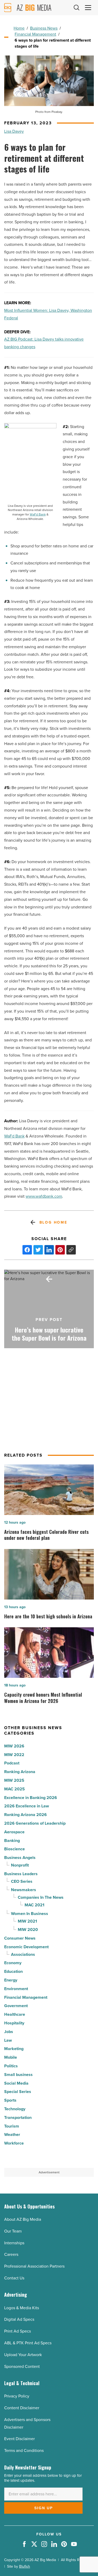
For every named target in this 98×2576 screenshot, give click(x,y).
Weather (12, 2134)
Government (16, 2006)
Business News (44, 28)
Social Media (16, 2083)
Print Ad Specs (18, 2331)
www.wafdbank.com (44, 1196)
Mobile (11, 2057)
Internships (14, 2243)
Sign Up (44, 2508)
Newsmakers (24, 1890)
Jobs (9, 2032)
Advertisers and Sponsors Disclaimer (27, 2423)
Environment (16, 1989)
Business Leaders (21, 1874)
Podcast (12, 1763)
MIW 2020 (28, 1930)
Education (13, 1971)
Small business (18, 2075)
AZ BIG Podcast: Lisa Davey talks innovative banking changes (44, 343)
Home (19, 28)
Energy (11, 1980)
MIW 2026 (14, 1746)
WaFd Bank (38, 515)
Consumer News (20, 1938)
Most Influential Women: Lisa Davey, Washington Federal (48, 314)
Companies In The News (41, 1897)
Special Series (18, 2092)
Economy (13, 1963)
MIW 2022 (14, 1755)
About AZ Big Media (23, 2219)
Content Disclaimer (22, 2408)
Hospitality (14, 2023)
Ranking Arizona (20, 1772)
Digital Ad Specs (19, 2319)
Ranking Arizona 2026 (25, 1815)
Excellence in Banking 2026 (31, 1798)
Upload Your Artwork (23, 2355)
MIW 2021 (27, 1921)
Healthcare (15, 2014)
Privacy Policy (17, 2396)
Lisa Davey (14, 131)
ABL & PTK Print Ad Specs (28, 2343)
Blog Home (53, 1222)
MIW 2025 (14, 1780)
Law (8, 2040)
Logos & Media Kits (22, 2308)
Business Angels (20, 1858)
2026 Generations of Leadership (35, 1823)
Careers (11, 2254)
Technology (15, 2109)
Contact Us (14, 2278)
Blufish (25, 2566)
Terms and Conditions (24, 2450)
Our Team (13, 2231)
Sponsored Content (22, 2366)
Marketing (14, 2049)
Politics (11, 2066)
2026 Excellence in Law (27, 1806)
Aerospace (14, 1832)
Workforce (14, 2143)
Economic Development (26, 1947)
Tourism (12, 2126)
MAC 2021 (34, 1905)
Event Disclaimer (19, 2439)
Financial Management (35, 34)
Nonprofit (20, 1865)
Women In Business (30, 1914)
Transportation (18, 2117)
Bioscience (15, 1849)
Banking (12, 1841)
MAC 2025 (15, 1789)
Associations (23, 1954)
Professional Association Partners (34, 2266)
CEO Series (22, 1881)
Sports (10, 2100)
